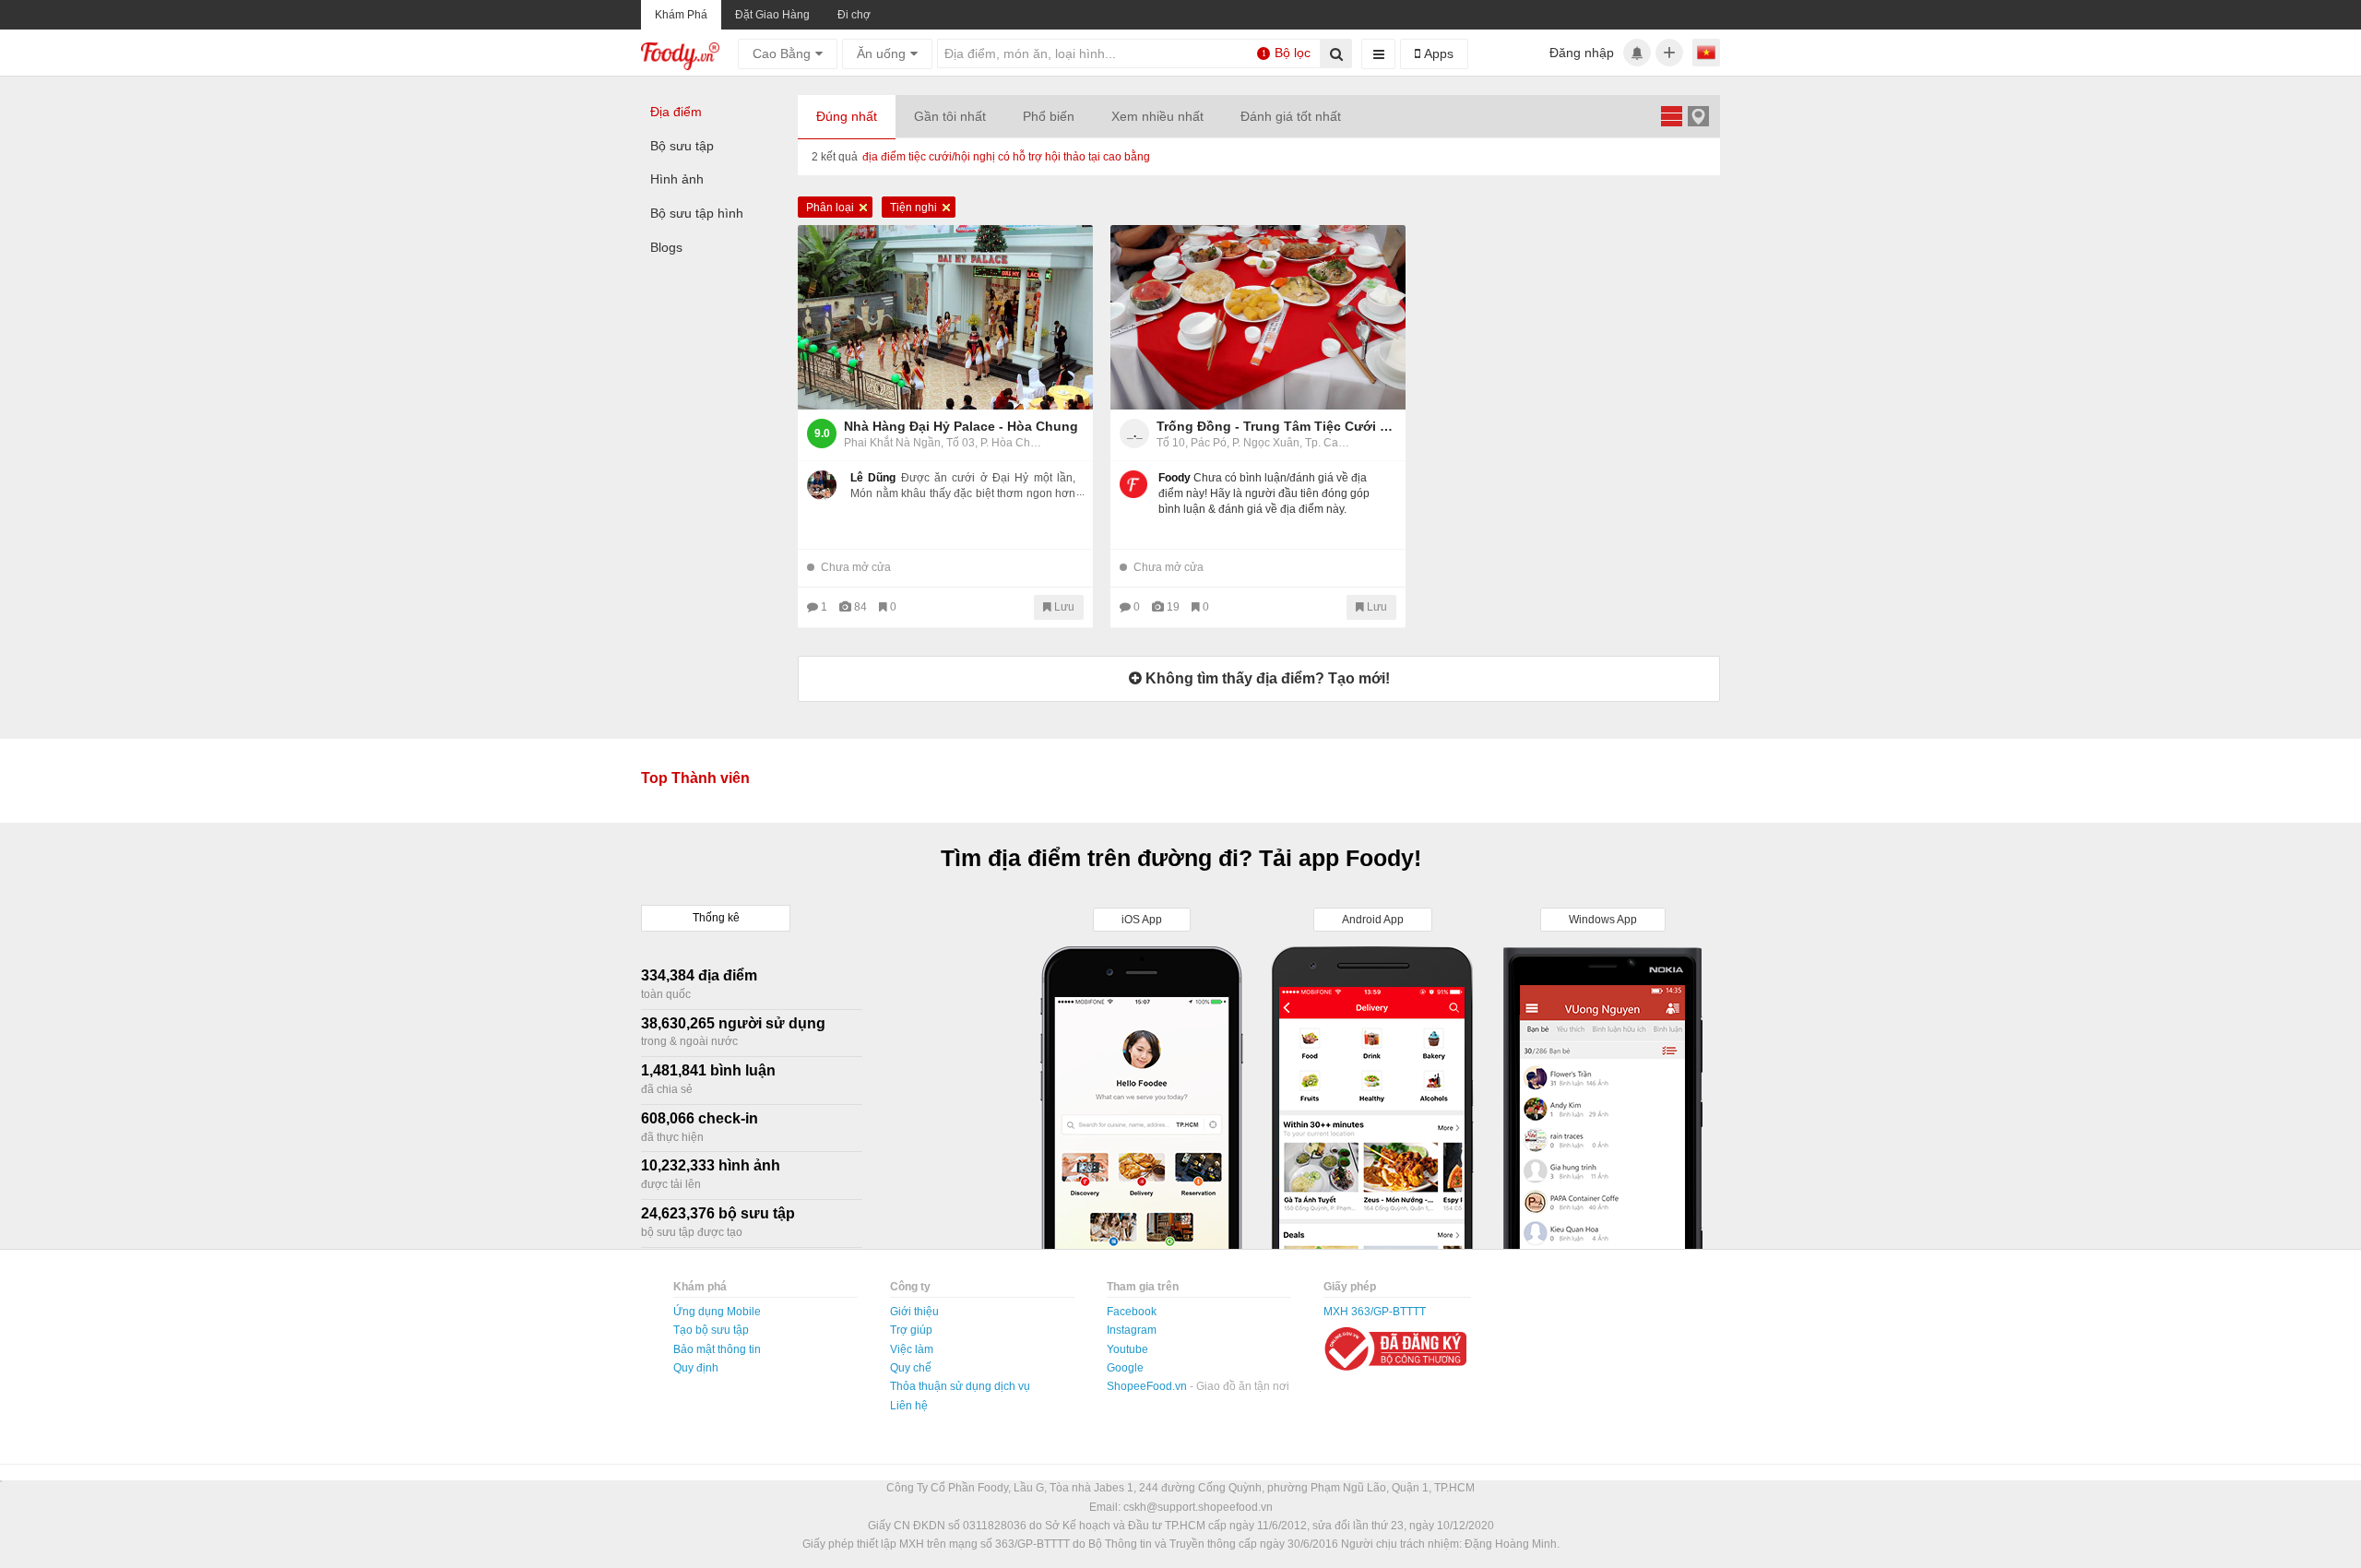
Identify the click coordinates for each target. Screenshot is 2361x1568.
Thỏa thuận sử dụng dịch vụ (960, 1386)
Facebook (1132, 1312)
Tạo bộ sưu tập (711, 1330)
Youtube (1127, 1349)
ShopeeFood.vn (1148, 1386)
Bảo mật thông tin (717, 1349)
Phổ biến (1049, 116)
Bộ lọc (1287, 53)
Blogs (666, 247)
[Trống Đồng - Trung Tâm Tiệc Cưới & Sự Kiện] (1258, 317)
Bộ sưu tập (682, 146)
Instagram (1132, 1330)
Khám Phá (681, 15)
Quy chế (911, 1368)
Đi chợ (854, 15)
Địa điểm (676, 112)
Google (1125, 1368)
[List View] (1671, 116)
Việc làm (912, 1349)
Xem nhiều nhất (1157, 116)
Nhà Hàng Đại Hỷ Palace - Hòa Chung (961, 426)
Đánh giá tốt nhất (1291, 116)
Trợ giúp (911, 1330)
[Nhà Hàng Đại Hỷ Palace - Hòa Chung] (945, 317)
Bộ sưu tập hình (697, 213)
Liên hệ (909, 1406)
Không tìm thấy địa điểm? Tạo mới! (1266, 678)
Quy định (696, 1368)
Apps (1437, 53)
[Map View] (1698, 116)
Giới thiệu (914, 1312)
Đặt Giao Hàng (772, 15)
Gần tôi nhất (950, 116)
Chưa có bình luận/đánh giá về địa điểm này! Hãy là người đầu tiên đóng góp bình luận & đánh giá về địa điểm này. (1264, 493)
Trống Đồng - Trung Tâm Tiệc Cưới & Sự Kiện (1276, 426)
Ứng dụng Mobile (717, 1312)
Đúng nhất (847, 116)
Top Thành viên (695, 778)
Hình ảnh (677, 179)
